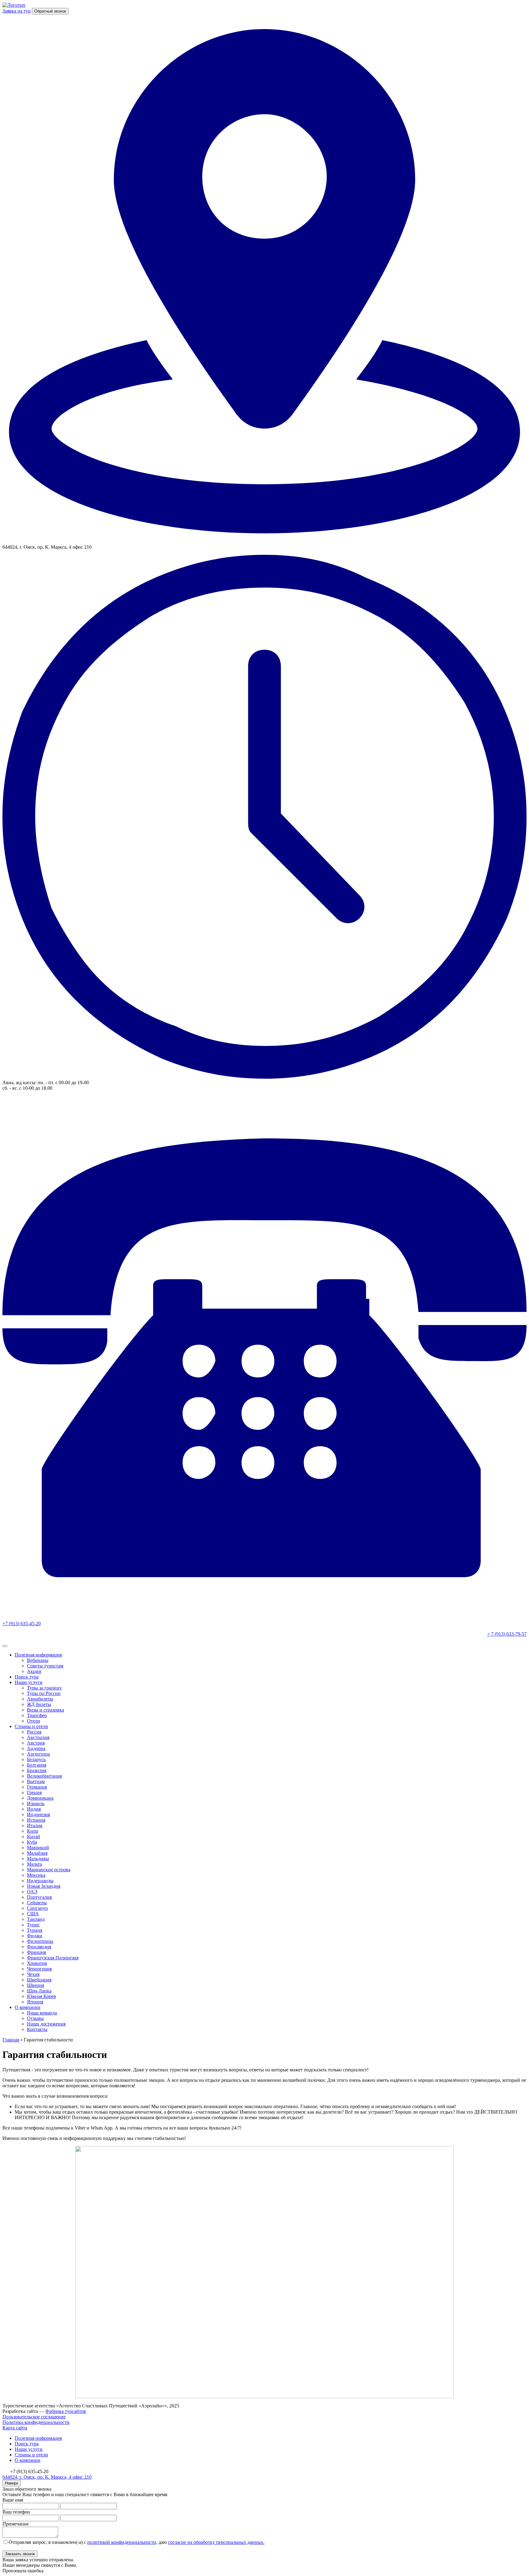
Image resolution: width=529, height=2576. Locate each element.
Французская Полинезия (53, 1958)
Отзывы (35, 2018)
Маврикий (38, 1848)
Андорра (36, 1748)
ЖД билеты (39, 1704)
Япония (35, 2002)
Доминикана (40, 1798)
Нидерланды (40, 1881)
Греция (34, 1792)
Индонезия (38, 1814)
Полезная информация (38, 1655)
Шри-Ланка (39, 1991)
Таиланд (36, 1919)
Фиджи (35, 1936)
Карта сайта (15, 2428)
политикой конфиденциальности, (122, 2542)
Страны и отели (31, 1726)
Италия (35, 1826)
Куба (32, 1842)
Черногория (39, 1969)
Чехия (33, 1974)
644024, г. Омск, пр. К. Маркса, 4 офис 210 (47, 2477)
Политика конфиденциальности (36, 2422)
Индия (34, 1809)
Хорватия (37, 1963)
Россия (34, 1732)
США (33, 1914)
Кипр (33, 1831)
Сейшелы (37, 1903)
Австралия (38, 1737)
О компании (28, 2007)
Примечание (16, 2524)
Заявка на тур (17, 11)
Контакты (37, 2029)
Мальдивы (38, 1859)
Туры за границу (44, 1688)
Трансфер (37, 1715)
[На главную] (14, 5)
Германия (37, 1787)
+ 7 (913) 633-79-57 (507, 1634)
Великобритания (44, 1776)
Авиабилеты (40, 1699)
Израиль (36, 1803)
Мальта (34, 1864)
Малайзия (37, 1853)
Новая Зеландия (44, 1886)
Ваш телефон (16, 2512)
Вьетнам (36, 1781)
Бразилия (37, 1770)
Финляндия (39, 1947)
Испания (36, 1820)
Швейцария (39, 1980)
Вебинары (38, 1660)
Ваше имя (13, 2500)
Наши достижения (46, 2024)
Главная (11, 2040)
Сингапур (37, 1908)
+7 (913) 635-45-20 (22, 1624)
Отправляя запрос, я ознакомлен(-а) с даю (137, 2542)
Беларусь (36, 1759)
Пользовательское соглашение (34, 2417)
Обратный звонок (50, 11)
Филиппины (40, 1941)
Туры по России (44, 1693)
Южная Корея (41, 1996)
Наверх (12, 2483)
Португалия (39, 1897)
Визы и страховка (45, 1710)
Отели (34, 1721)
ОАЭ (32, 1892)
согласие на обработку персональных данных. (216, 2542)
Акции (34, 1671)
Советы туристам (45, 1666)
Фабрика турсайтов (66, 2411)
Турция (35, 1930)
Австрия (36, 1743)
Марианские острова (49, 1870)
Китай (34, 1837)
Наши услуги (29, 1682)
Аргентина (38, 1754)
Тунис (33, 1925)
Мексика (36, 1875)
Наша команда (42, 2013)
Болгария (37, 1765)
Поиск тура (27, 1677)
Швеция (36, 1985)
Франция (36, 1952)
